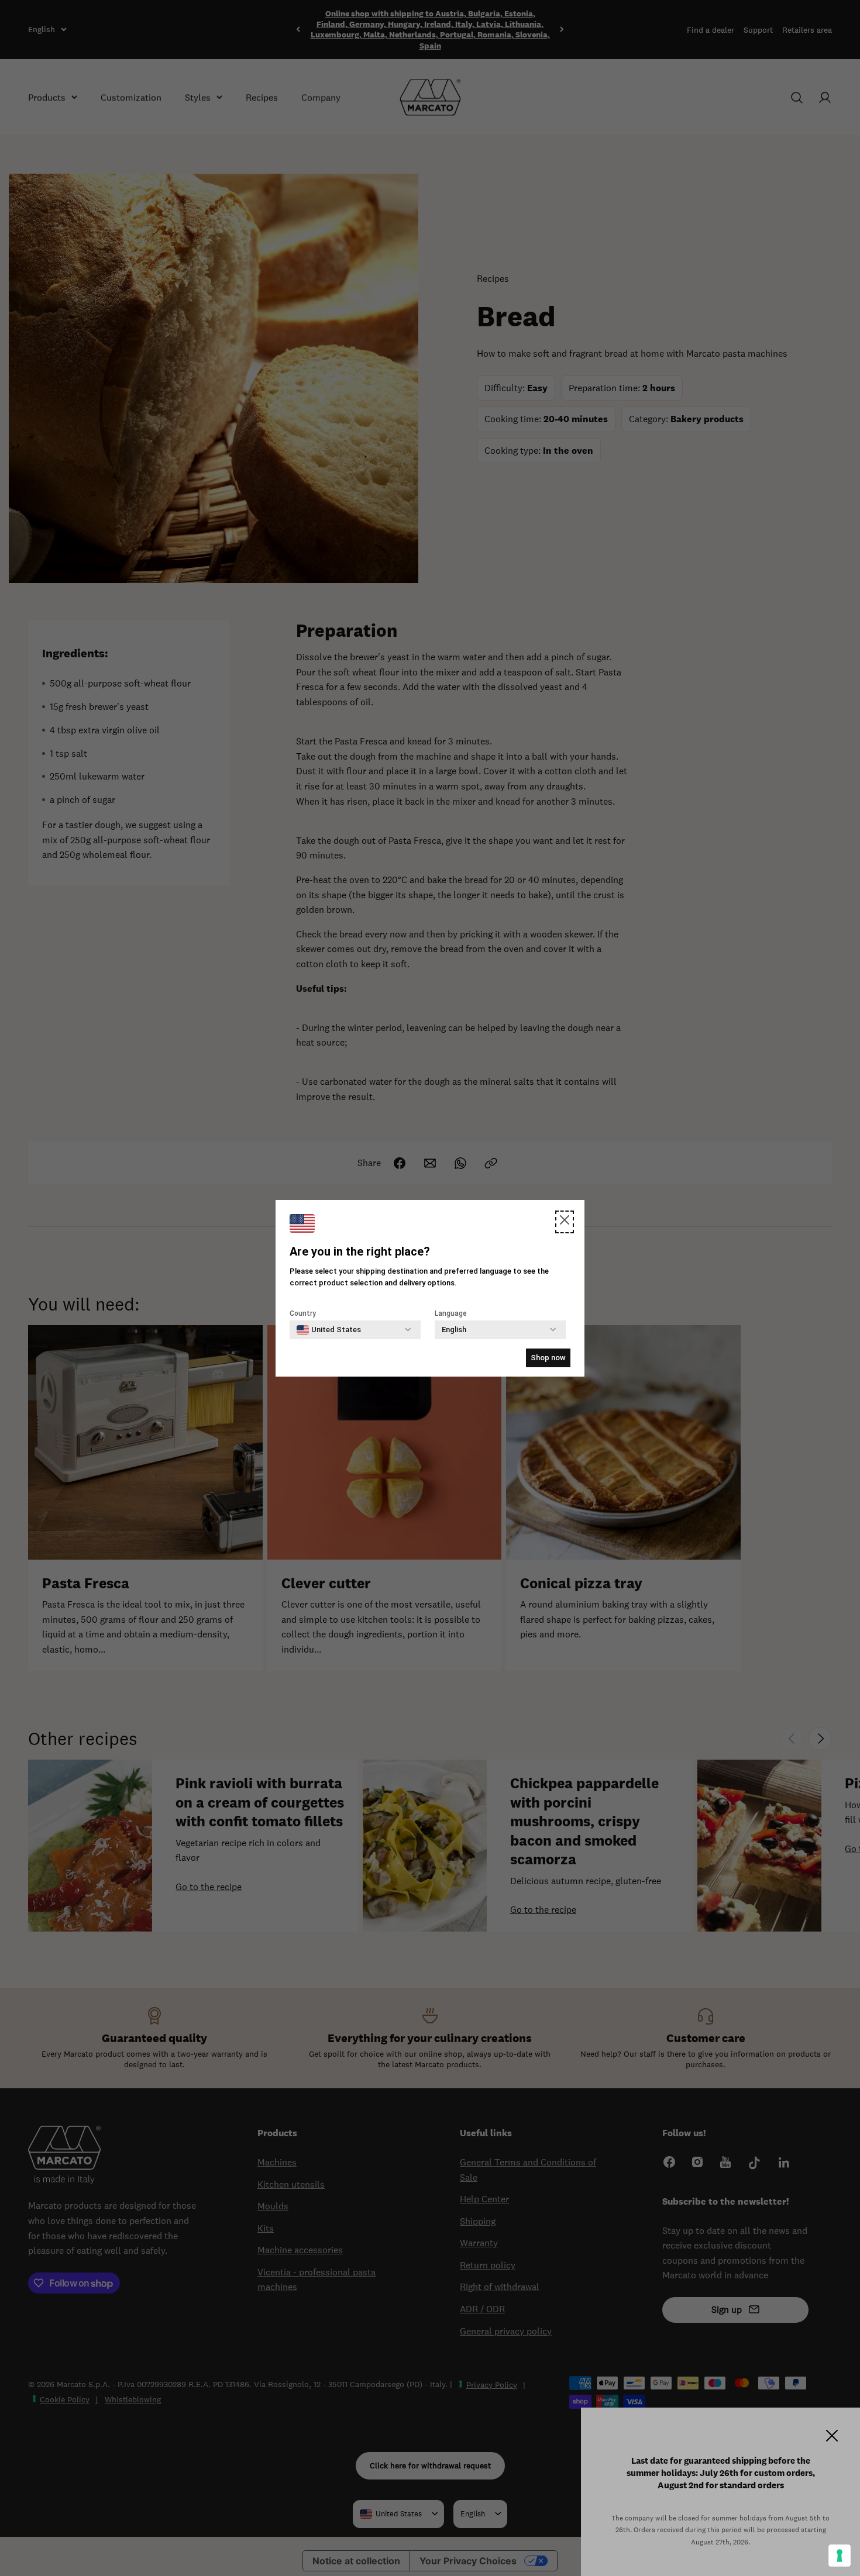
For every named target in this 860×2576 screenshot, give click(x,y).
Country (303, 1313)
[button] (565, 1222)
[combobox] (329, 1330)
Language (451, 1313)
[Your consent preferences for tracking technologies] (840, 2556)
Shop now (548, 1358)
